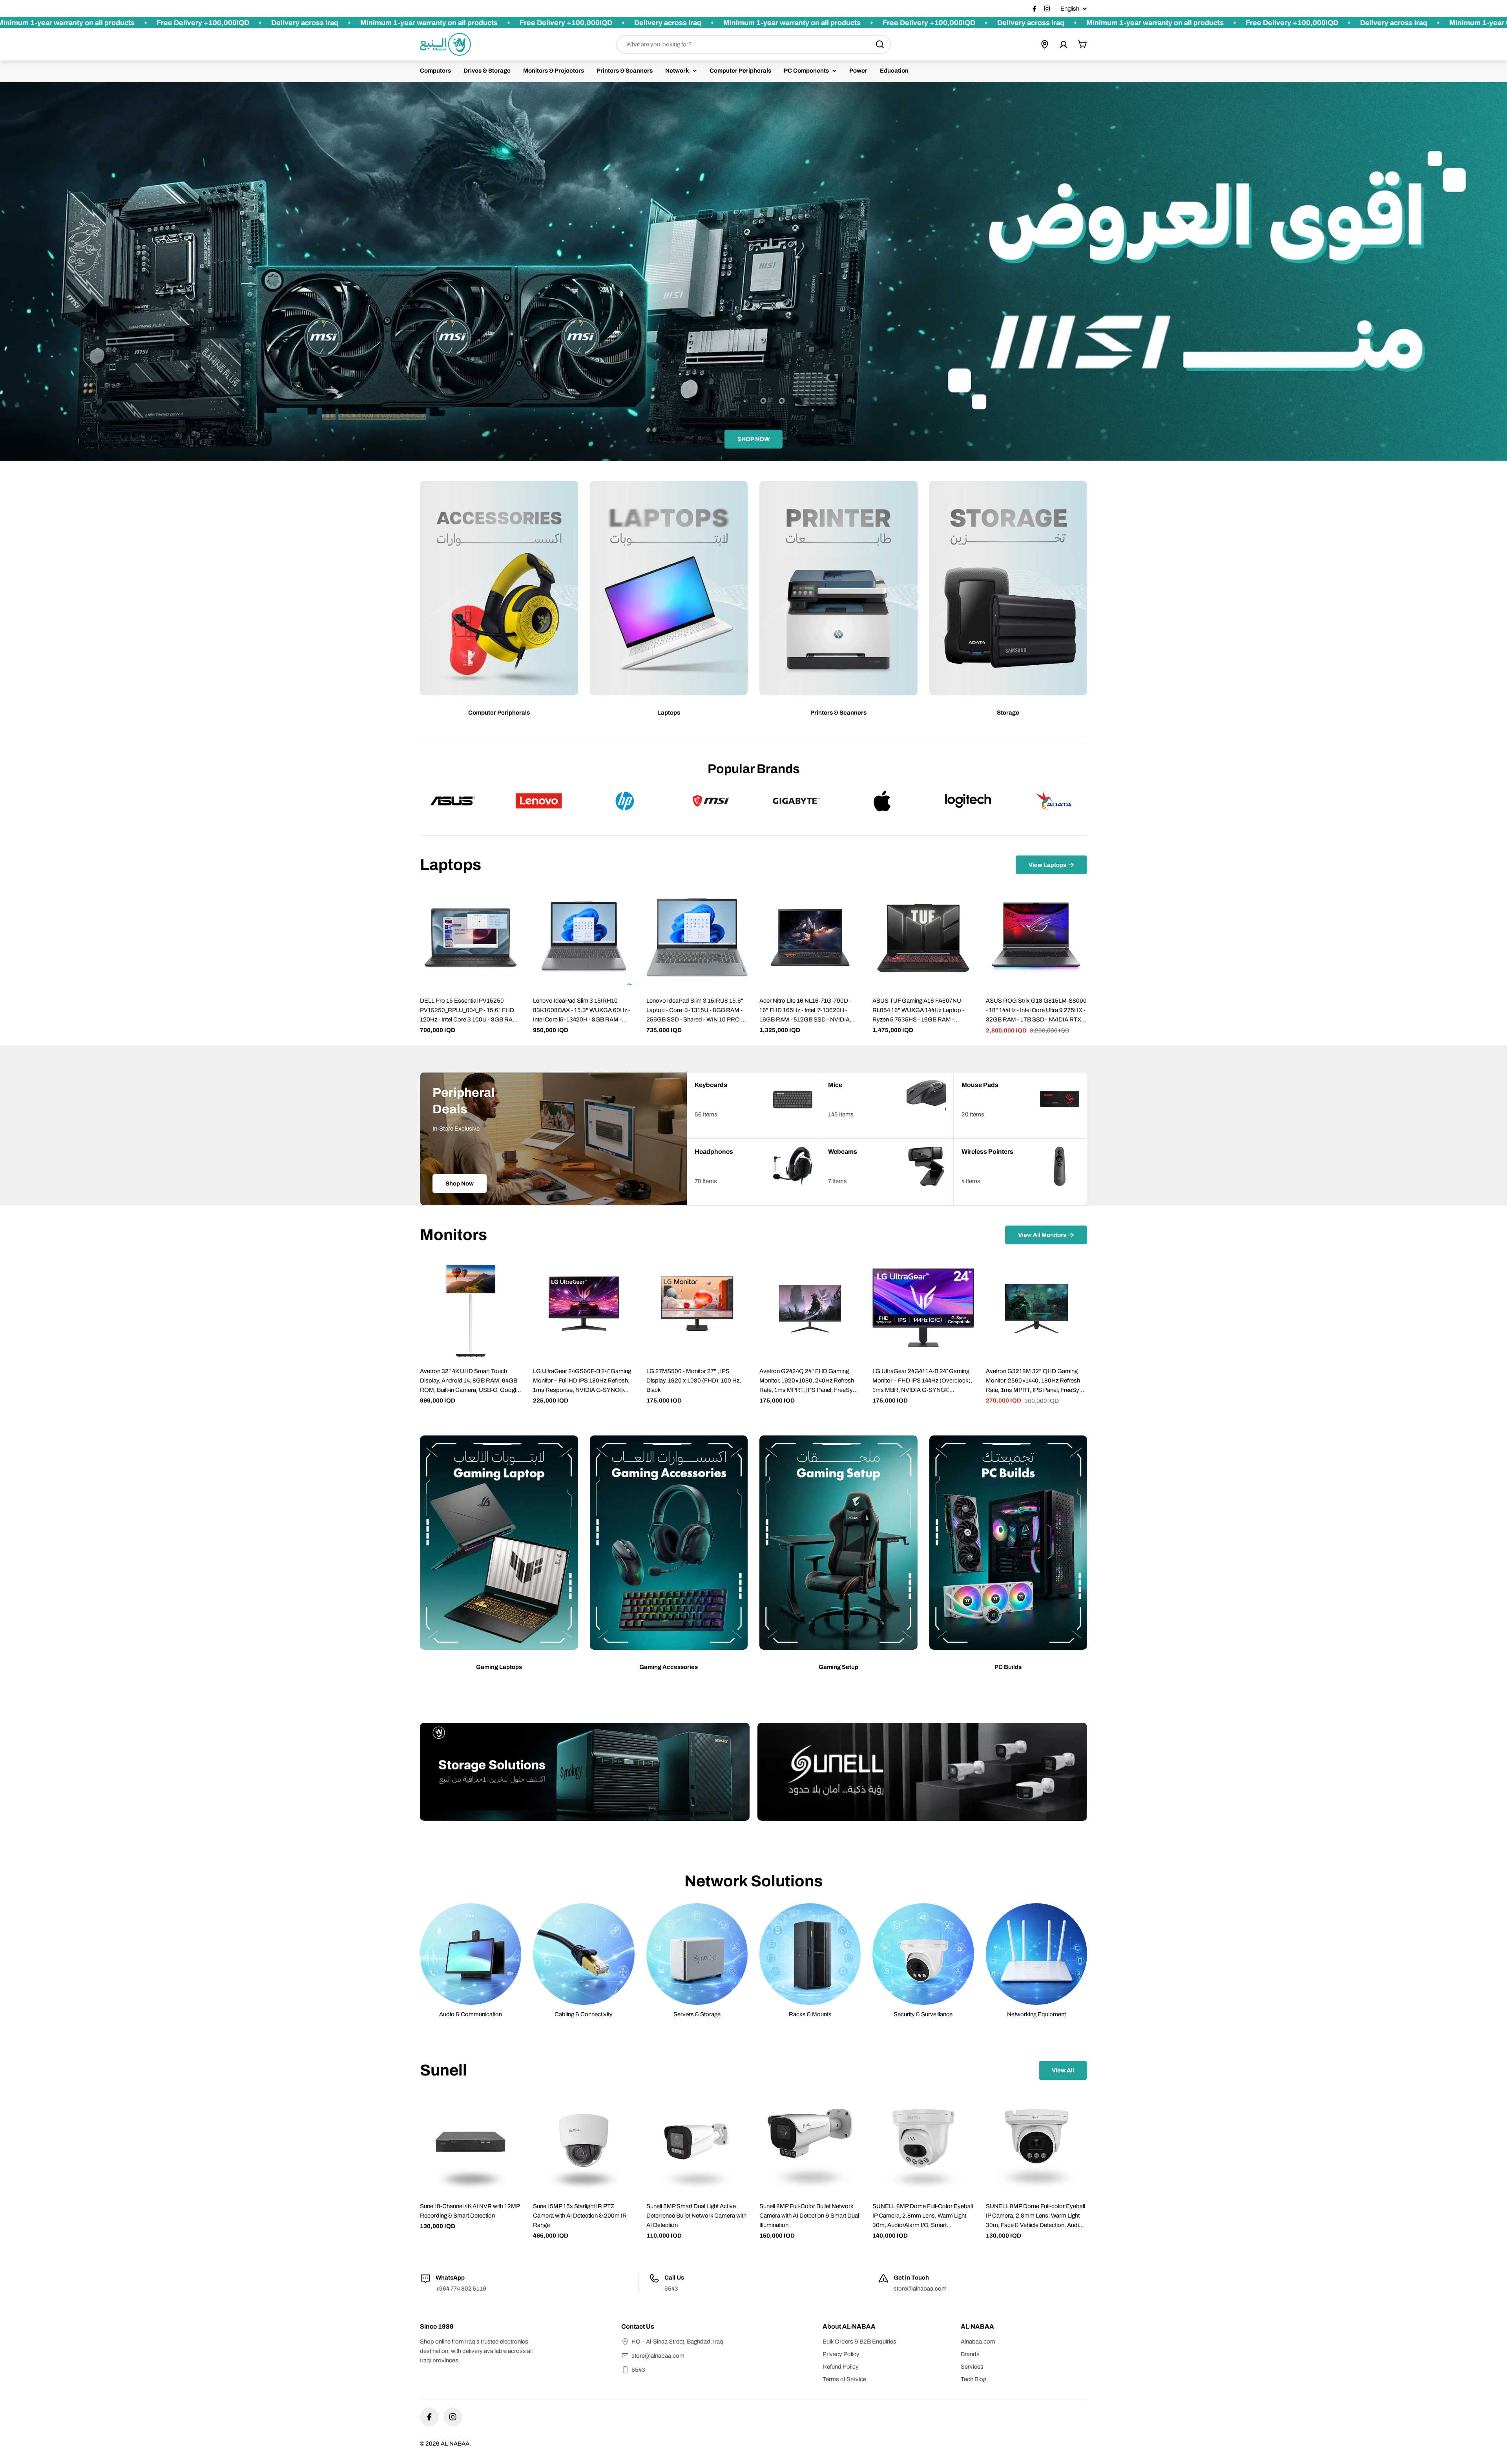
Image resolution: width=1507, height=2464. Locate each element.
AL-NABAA (455, 2444)
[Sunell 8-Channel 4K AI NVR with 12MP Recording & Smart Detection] (471, 2143)
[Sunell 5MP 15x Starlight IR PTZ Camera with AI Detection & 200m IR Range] (584, 2143)
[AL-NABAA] (585, 1772)
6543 (638, 2370)
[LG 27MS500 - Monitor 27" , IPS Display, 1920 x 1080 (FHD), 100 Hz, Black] (697, 1308)
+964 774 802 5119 (461, 2289)
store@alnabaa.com (920, 2289)
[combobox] (753, 44)
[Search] (880, 44)
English (1070, 9)
